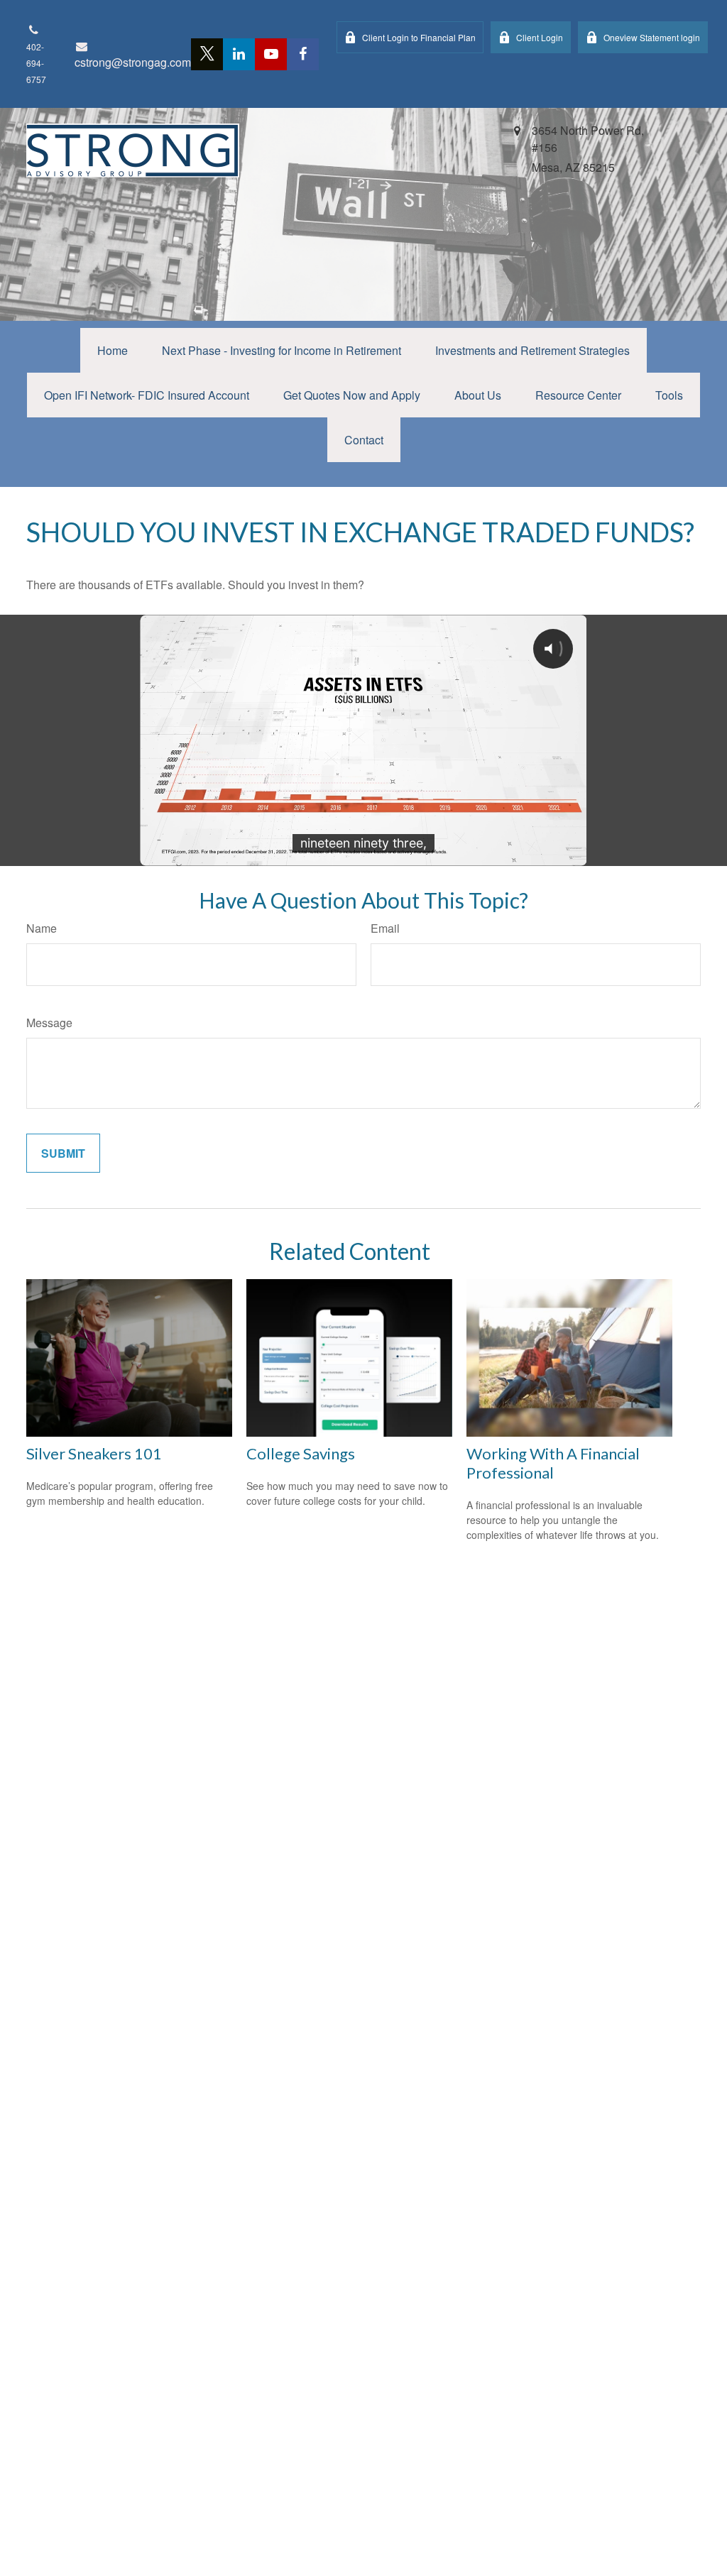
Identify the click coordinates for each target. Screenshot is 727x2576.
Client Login (540, 37)
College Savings (301, 1453)
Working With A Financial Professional (553, 1463)
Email (385, 928)
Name (42, 928)
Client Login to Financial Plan (419, 37)
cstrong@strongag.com (133, 62)
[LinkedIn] (239, 54)
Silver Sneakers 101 (94, 1453)
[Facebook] (303, 54)
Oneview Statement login (652, 37)
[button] (113, 350)
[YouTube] (271, 54)
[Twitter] (207, 54)
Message (49, 1023)
